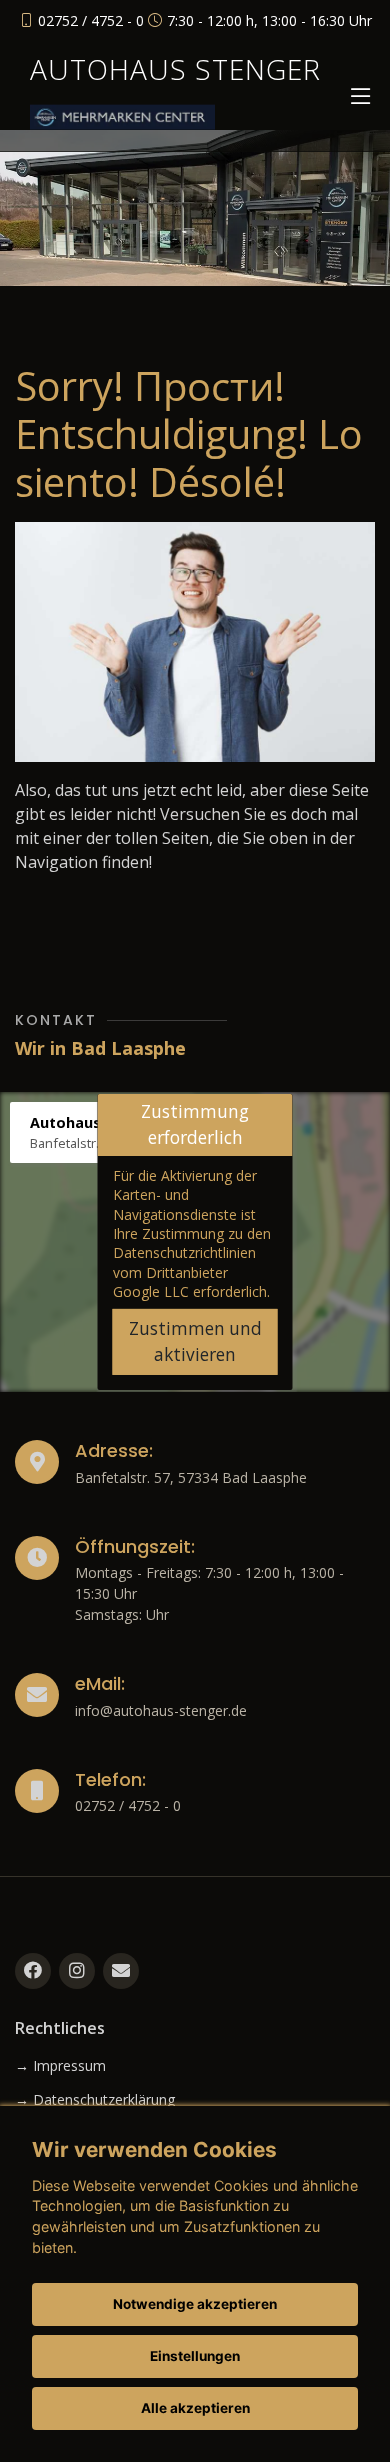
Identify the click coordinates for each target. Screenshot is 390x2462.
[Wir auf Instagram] (77, 1971)
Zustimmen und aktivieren (195, 1341)
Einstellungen (195, 2356)
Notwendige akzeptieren (195, 2304)
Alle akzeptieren (195, 2408)
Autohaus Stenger (175, 69)
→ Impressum (60, 2066)
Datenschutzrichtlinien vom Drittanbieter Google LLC (184, 1272)
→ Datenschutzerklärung (95, 2100)
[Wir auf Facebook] (33, 1971)
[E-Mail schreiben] (121, 1971)
